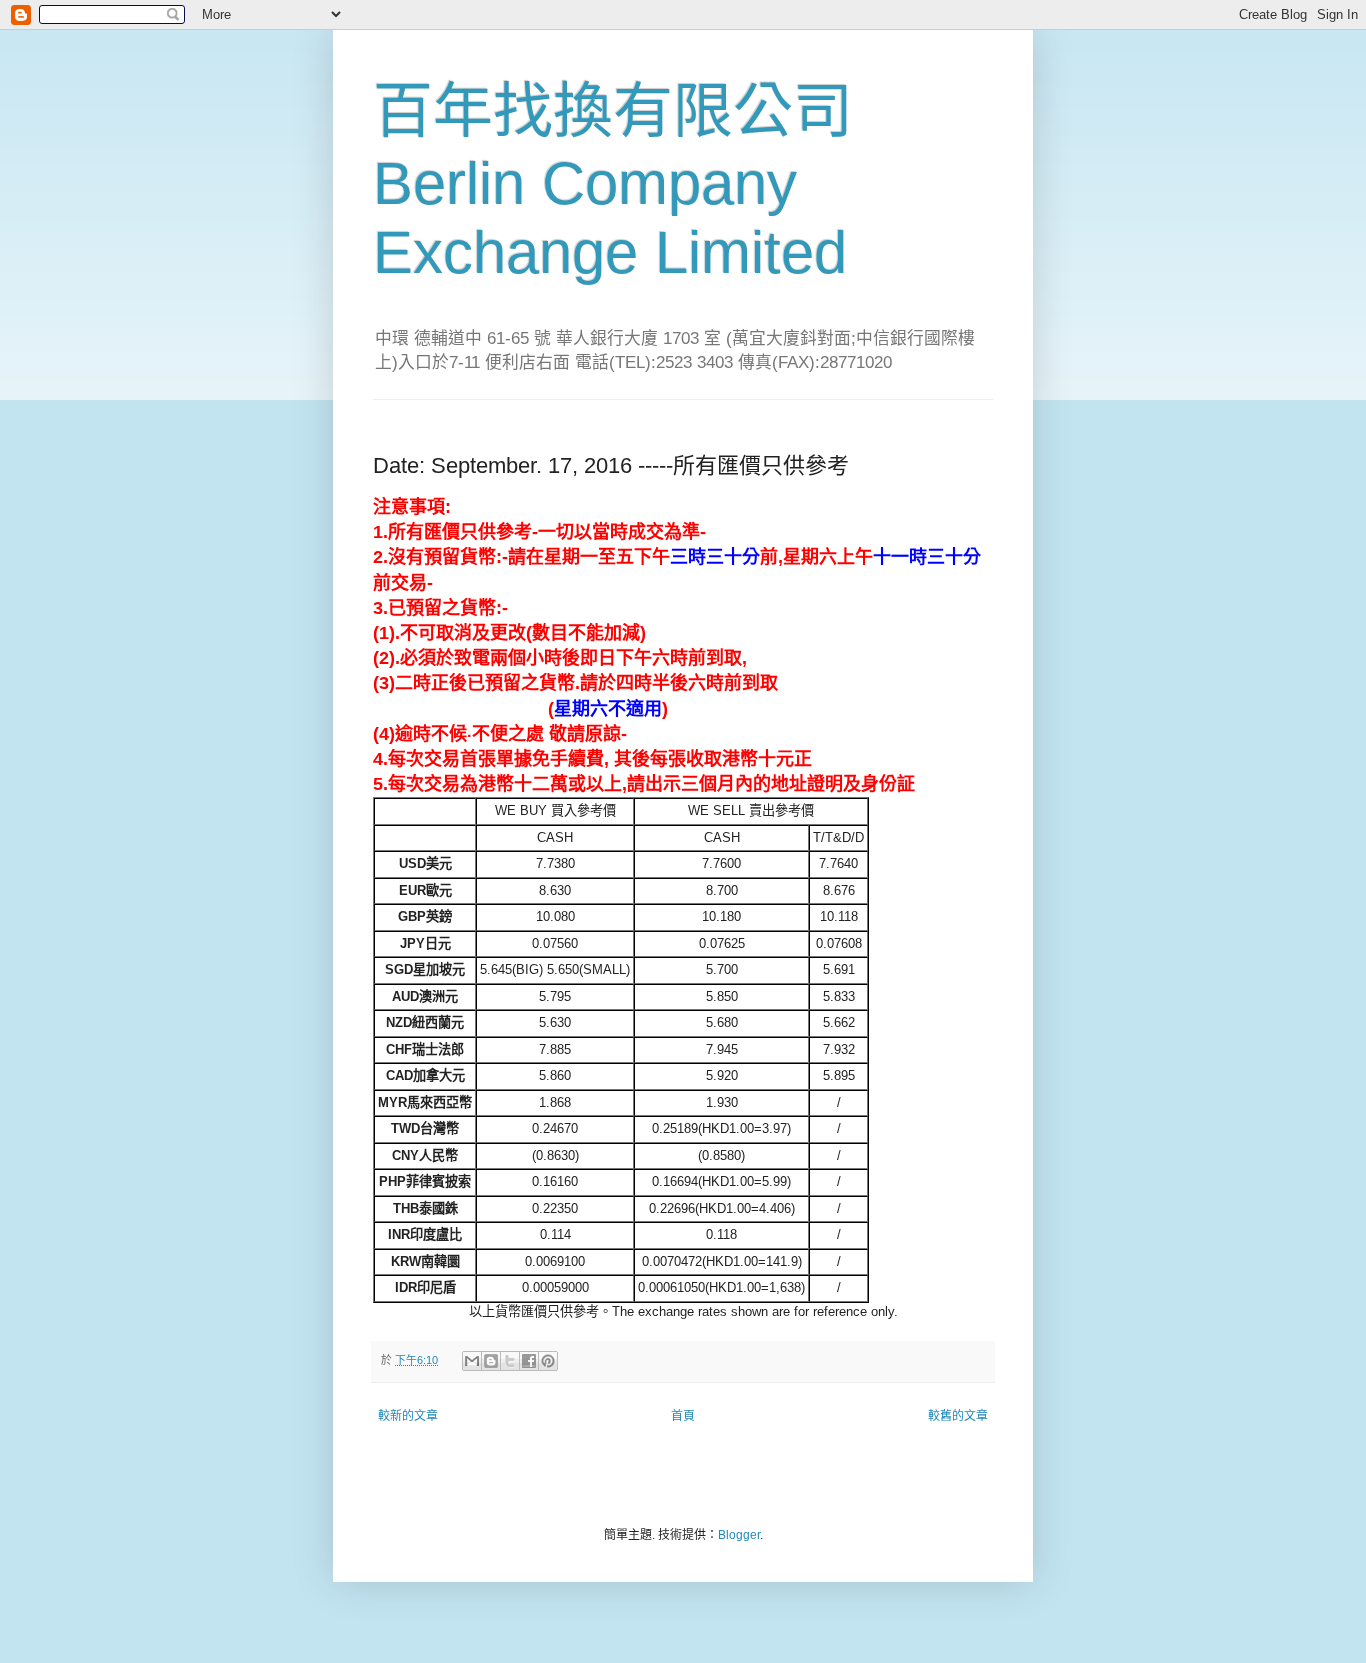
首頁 (683, 1416)
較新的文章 (408, 1416)
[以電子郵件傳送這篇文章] (472, 1361)
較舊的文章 (958, 1416)
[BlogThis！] (491, 1361)
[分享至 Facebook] (529, 1361)
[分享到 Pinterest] (548, 1361)
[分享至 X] (510, 1361)
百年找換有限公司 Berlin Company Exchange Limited (613, 182)
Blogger (739, 1535)
